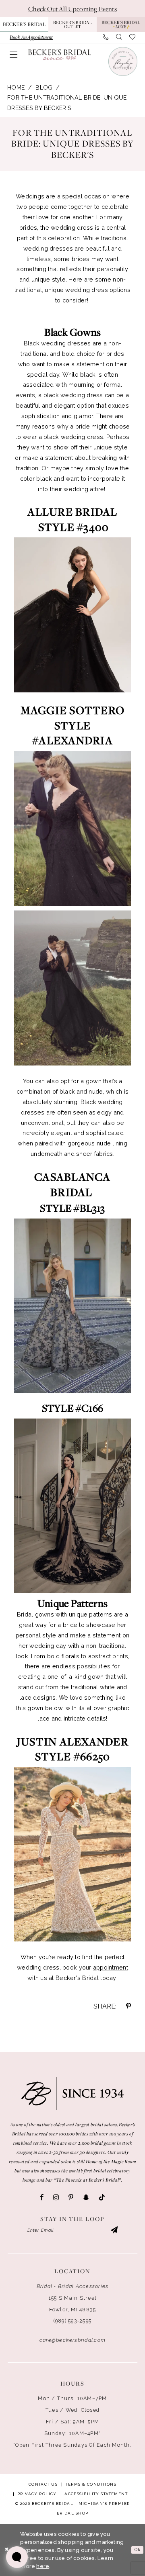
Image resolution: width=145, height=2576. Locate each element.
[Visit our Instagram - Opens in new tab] (56, 2197)
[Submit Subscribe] (114, 2230)
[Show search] (119, 37)
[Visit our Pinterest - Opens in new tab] (71, 2197)
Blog (44, 87)
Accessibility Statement (96, 2494)
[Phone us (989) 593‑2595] (105, 37)
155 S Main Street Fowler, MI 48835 (72, 2304)
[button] (13, 54)
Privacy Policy (37, 2494)
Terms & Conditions (91, 2484)
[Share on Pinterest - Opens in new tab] (128, 2006)
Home (16, 87)
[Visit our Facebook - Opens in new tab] (42, 2197)
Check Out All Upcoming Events (72, 9)
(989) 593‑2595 (72, 2321)
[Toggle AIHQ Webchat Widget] (17, 2557)
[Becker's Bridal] (60, 55)
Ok (138, 2550)
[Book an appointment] (122, 61)
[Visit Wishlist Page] (132, 37)
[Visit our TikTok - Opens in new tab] (102, 2198)
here (43, 2566)
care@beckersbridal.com (72, 2340)
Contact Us (43, 2484)
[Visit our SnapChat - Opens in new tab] (86, 2197)
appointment (111, 1967)
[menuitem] (31, 37)
